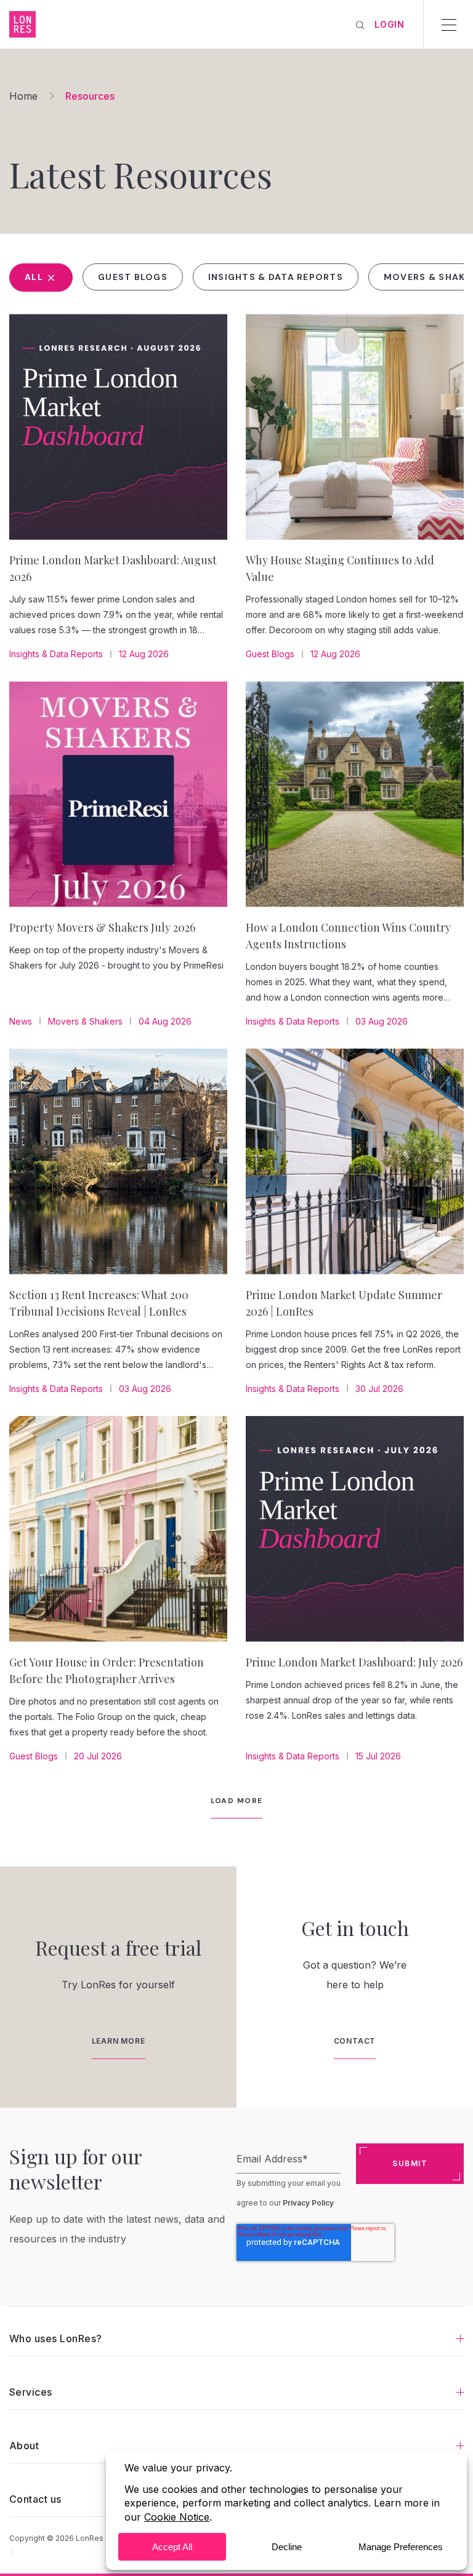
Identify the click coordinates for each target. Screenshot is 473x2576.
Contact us (35, 2499)
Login (390, 24)
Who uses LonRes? (56, 2338)
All (35, 277)
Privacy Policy (308, 2203)
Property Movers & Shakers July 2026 (102, 927)
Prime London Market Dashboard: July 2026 (354, 1662)
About (24, 2446)
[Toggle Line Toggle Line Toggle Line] (449, 25)
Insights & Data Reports (276, 277)
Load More (237, 1801)
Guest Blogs (133, 277)
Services (31, 2392)
